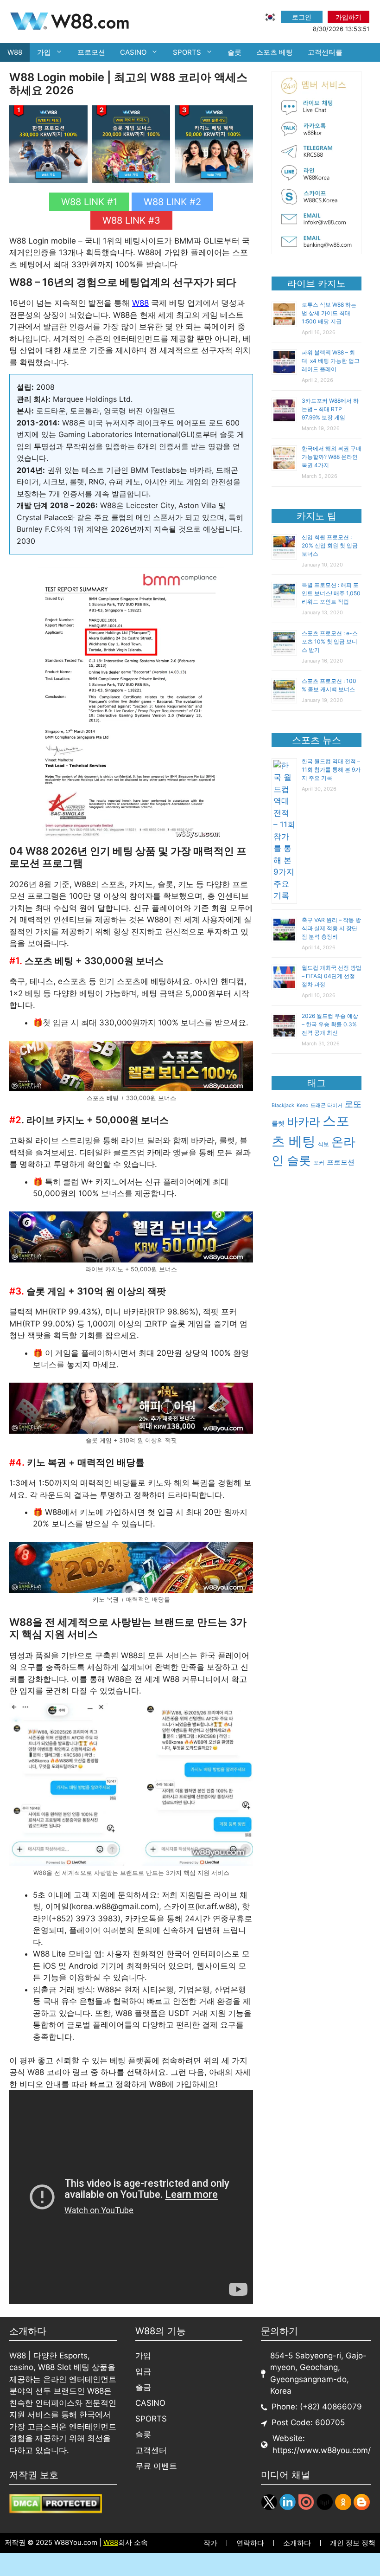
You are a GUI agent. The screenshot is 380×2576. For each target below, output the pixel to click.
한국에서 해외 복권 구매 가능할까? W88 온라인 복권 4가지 (332, 457)
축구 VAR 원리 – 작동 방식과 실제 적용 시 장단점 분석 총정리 (331, 928)
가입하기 (348, 17)
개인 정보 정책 (353, 2543)
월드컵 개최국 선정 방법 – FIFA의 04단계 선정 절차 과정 (332, 976)
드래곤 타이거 (326, 1105)
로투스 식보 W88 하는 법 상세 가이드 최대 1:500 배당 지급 (329, 313)
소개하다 (297, 2543)
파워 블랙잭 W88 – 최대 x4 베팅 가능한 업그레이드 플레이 (331, 361)
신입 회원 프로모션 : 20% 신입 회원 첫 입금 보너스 (330, 545)
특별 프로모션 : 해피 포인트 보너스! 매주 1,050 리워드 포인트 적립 (331, 593)
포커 (319, 1162)
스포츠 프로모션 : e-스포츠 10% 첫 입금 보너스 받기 (330, 641)
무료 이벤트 (156, 2466)
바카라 (304, 1122)
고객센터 (151, 2450)
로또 (353, 1104)
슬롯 (234, 52)
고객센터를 (325, 52)
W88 (15, 52)
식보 (323, 1144)
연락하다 (250, 2543)
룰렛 (278, 1123)
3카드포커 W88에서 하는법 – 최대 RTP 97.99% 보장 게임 (330, 409)
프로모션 (91, 52)
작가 (210, 2543)
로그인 (302, 17)
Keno (302, 1105)
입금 (143, 2371)
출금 (143, 2387)
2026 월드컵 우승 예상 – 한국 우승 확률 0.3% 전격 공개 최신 (330, 1024)
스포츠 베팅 (275, 52)
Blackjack (283, 1105)
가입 (44, 52)
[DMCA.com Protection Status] (56, 2511)
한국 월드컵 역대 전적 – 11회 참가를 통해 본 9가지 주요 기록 (331, 770)
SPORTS (187, 52)
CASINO (133, 52)
